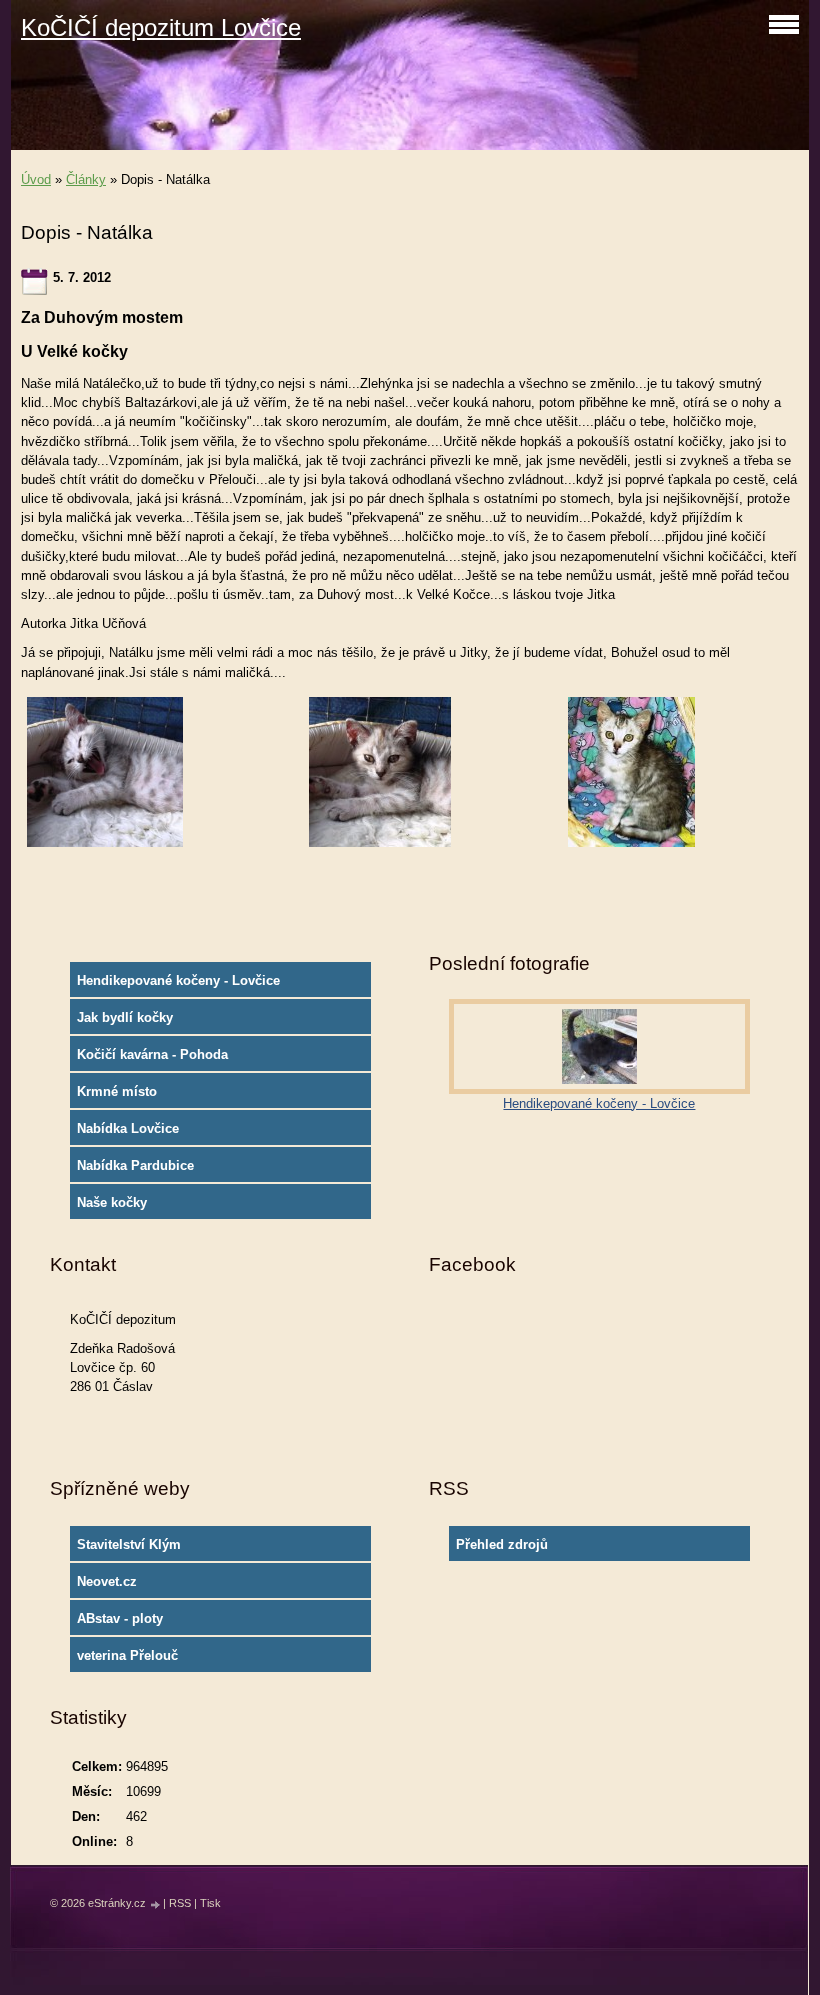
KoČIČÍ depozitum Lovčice (161, 27)
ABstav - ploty (120, 1618)
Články (86, 179)
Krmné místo (117, 1091)
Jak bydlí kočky (125, 1017)
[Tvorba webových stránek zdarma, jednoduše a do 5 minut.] (156, 1904)
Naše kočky (112, 1202)
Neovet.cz (107, 1581)
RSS (180, 1903)
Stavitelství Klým (129, 1544)
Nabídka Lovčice (128, 1128)
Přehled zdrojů (502, 1544)
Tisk (210, 1903)
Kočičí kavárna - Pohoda (152, 1054)
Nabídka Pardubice (135, 1165)
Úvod (36, 179)
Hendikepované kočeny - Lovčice (178, 980)
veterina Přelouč (127, 1655)
